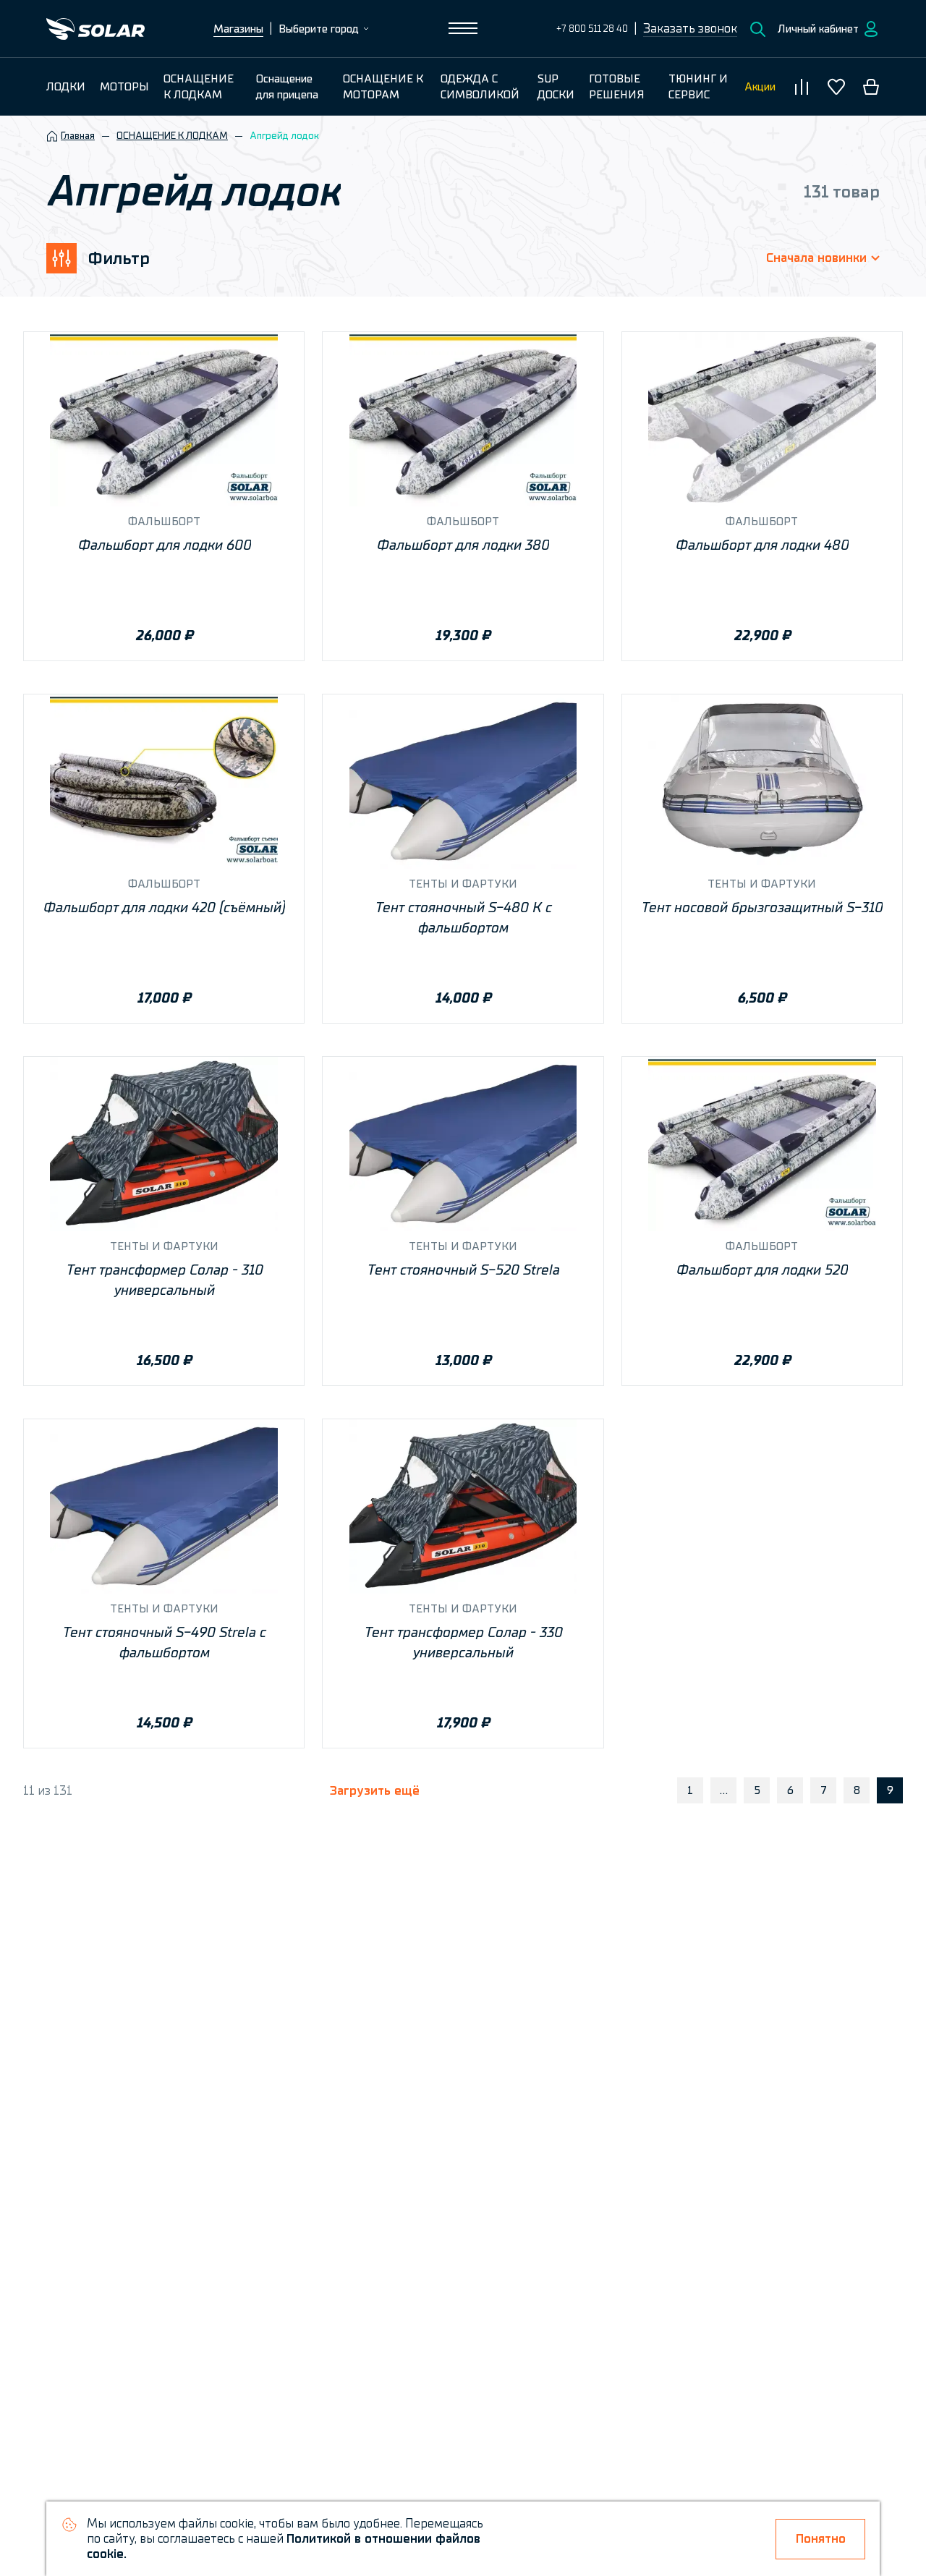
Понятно (821, 2539)
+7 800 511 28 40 (592, 29)
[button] (690, 29)
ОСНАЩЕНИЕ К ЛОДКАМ (172, 136)
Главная (78, 136)
